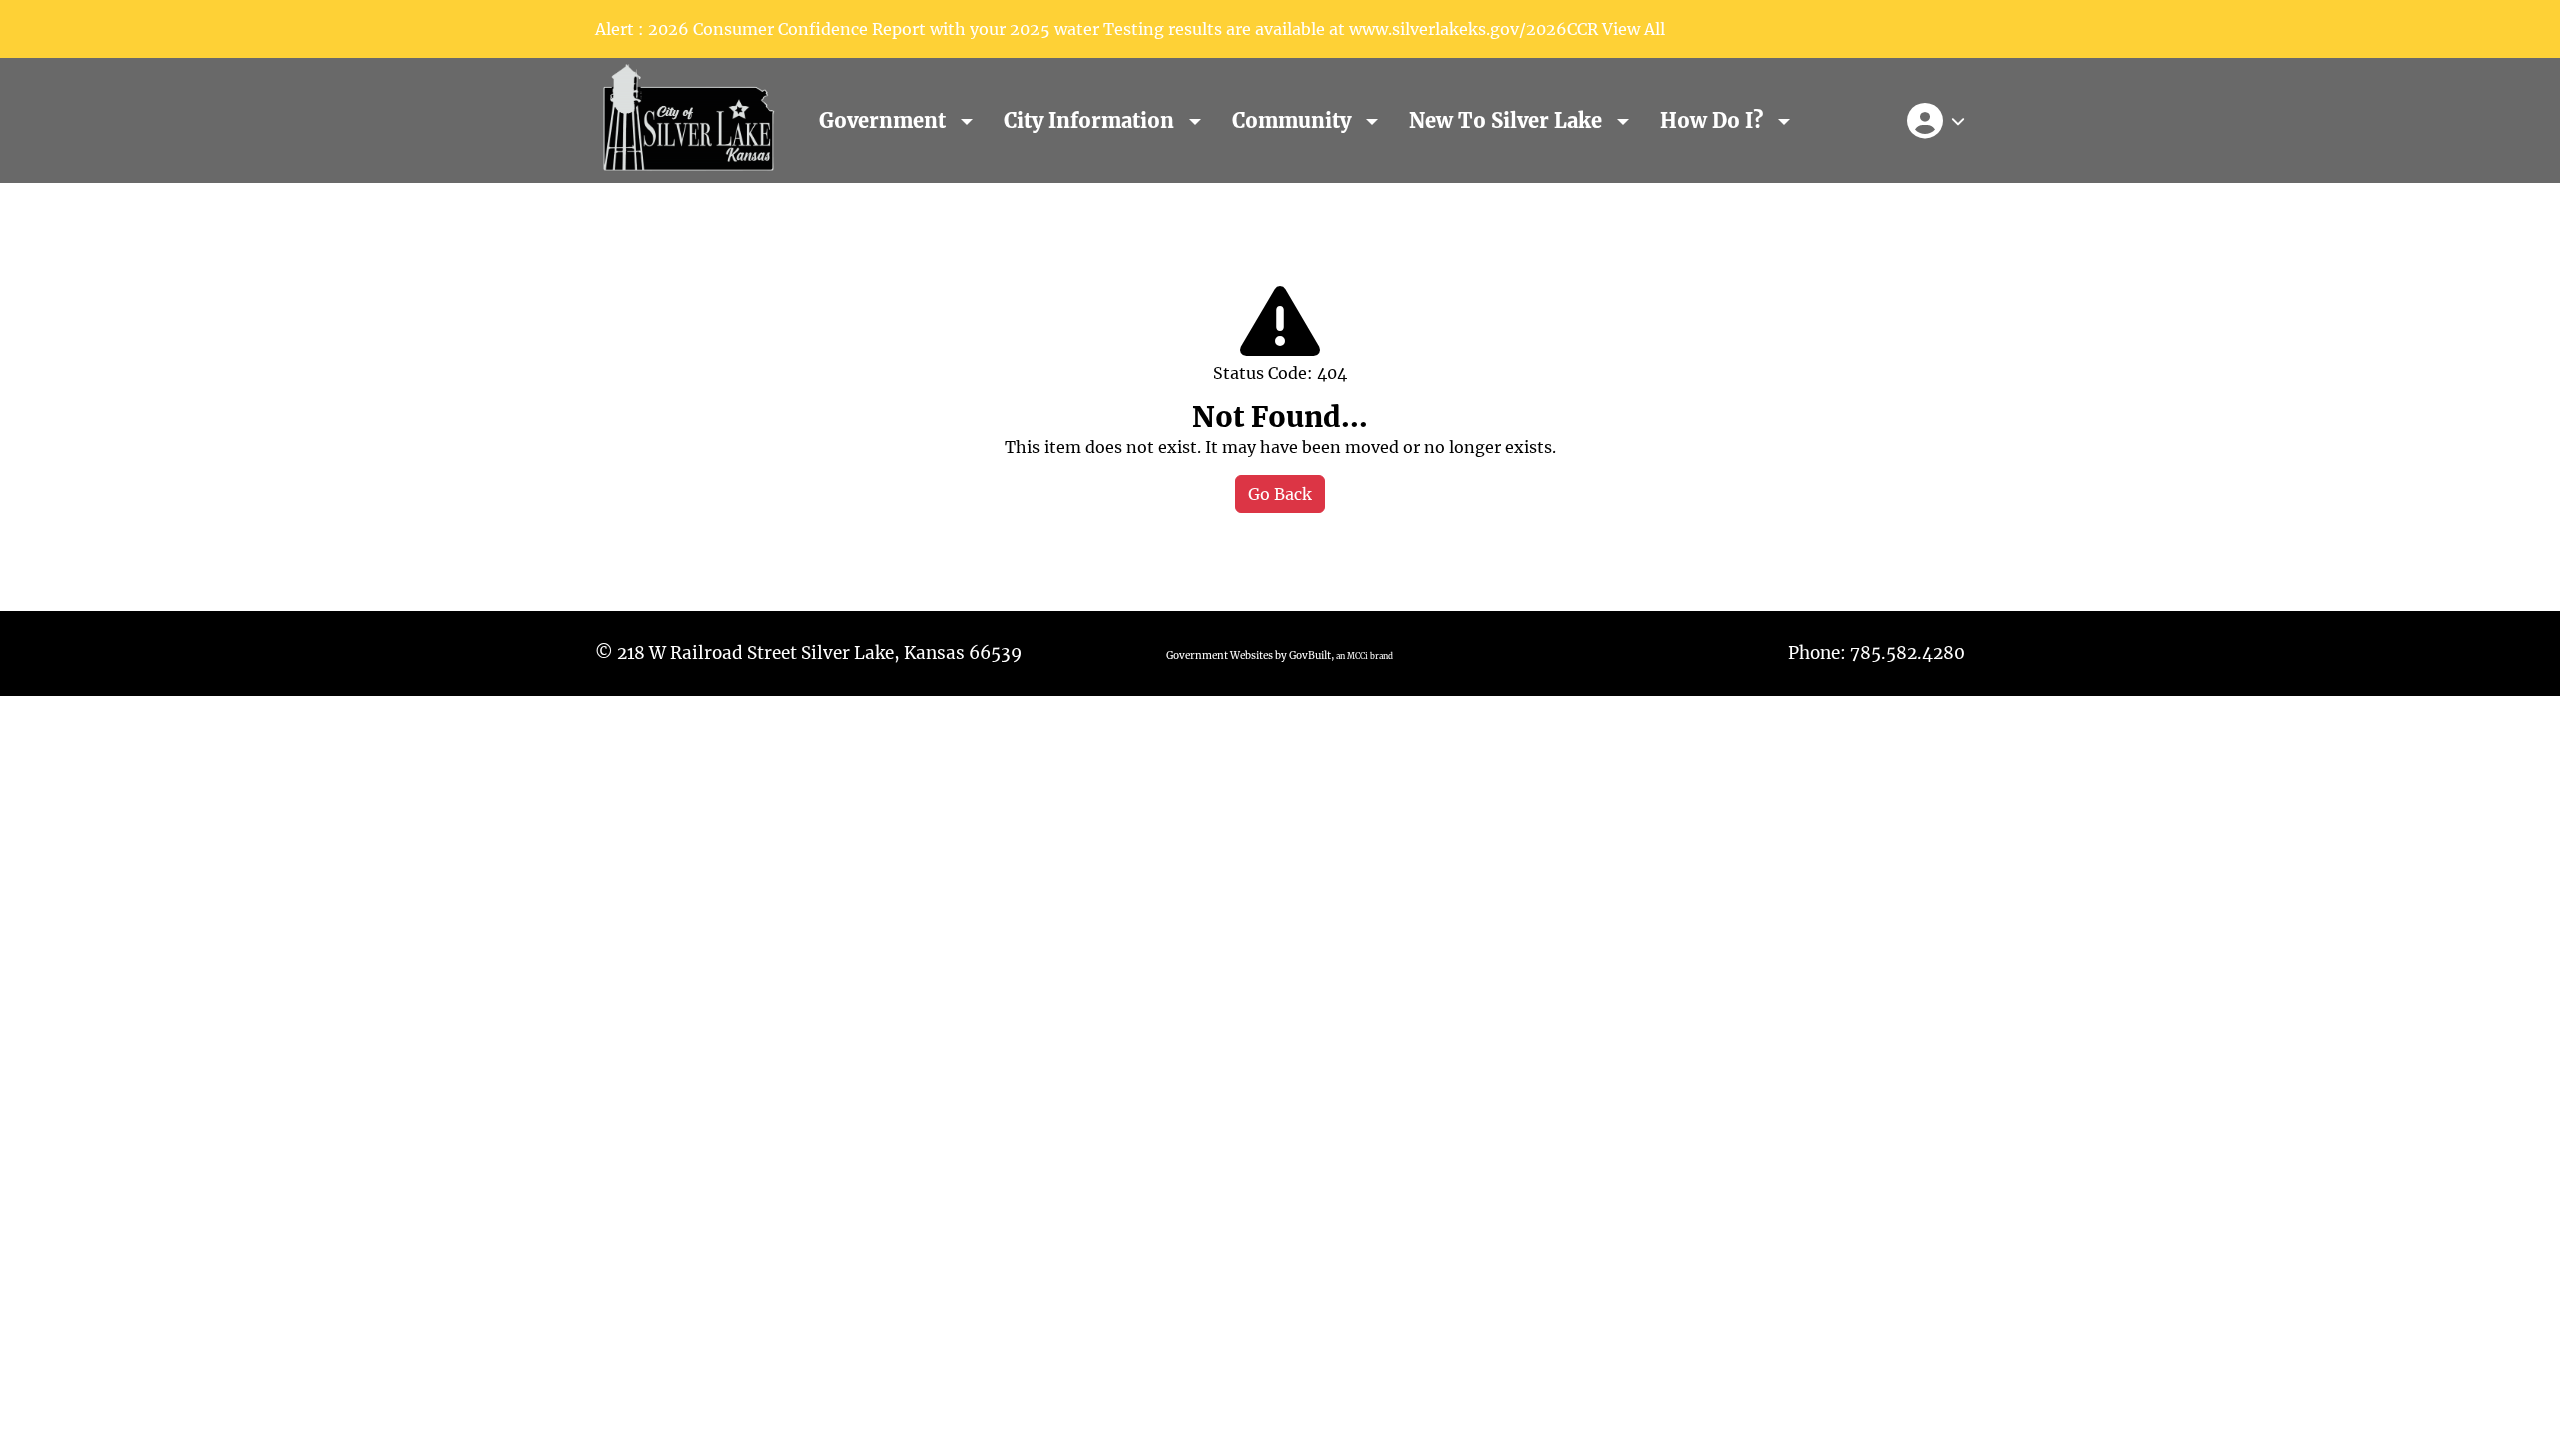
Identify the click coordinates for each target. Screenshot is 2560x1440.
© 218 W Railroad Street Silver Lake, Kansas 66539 (808, 653)
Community (1294, 120)
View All (1633, 29)
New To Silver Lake (1508, 120)
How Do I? (1714, 120)
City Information (1091, 120)
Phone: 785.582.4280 (1876, 653)
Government (885, 120)
